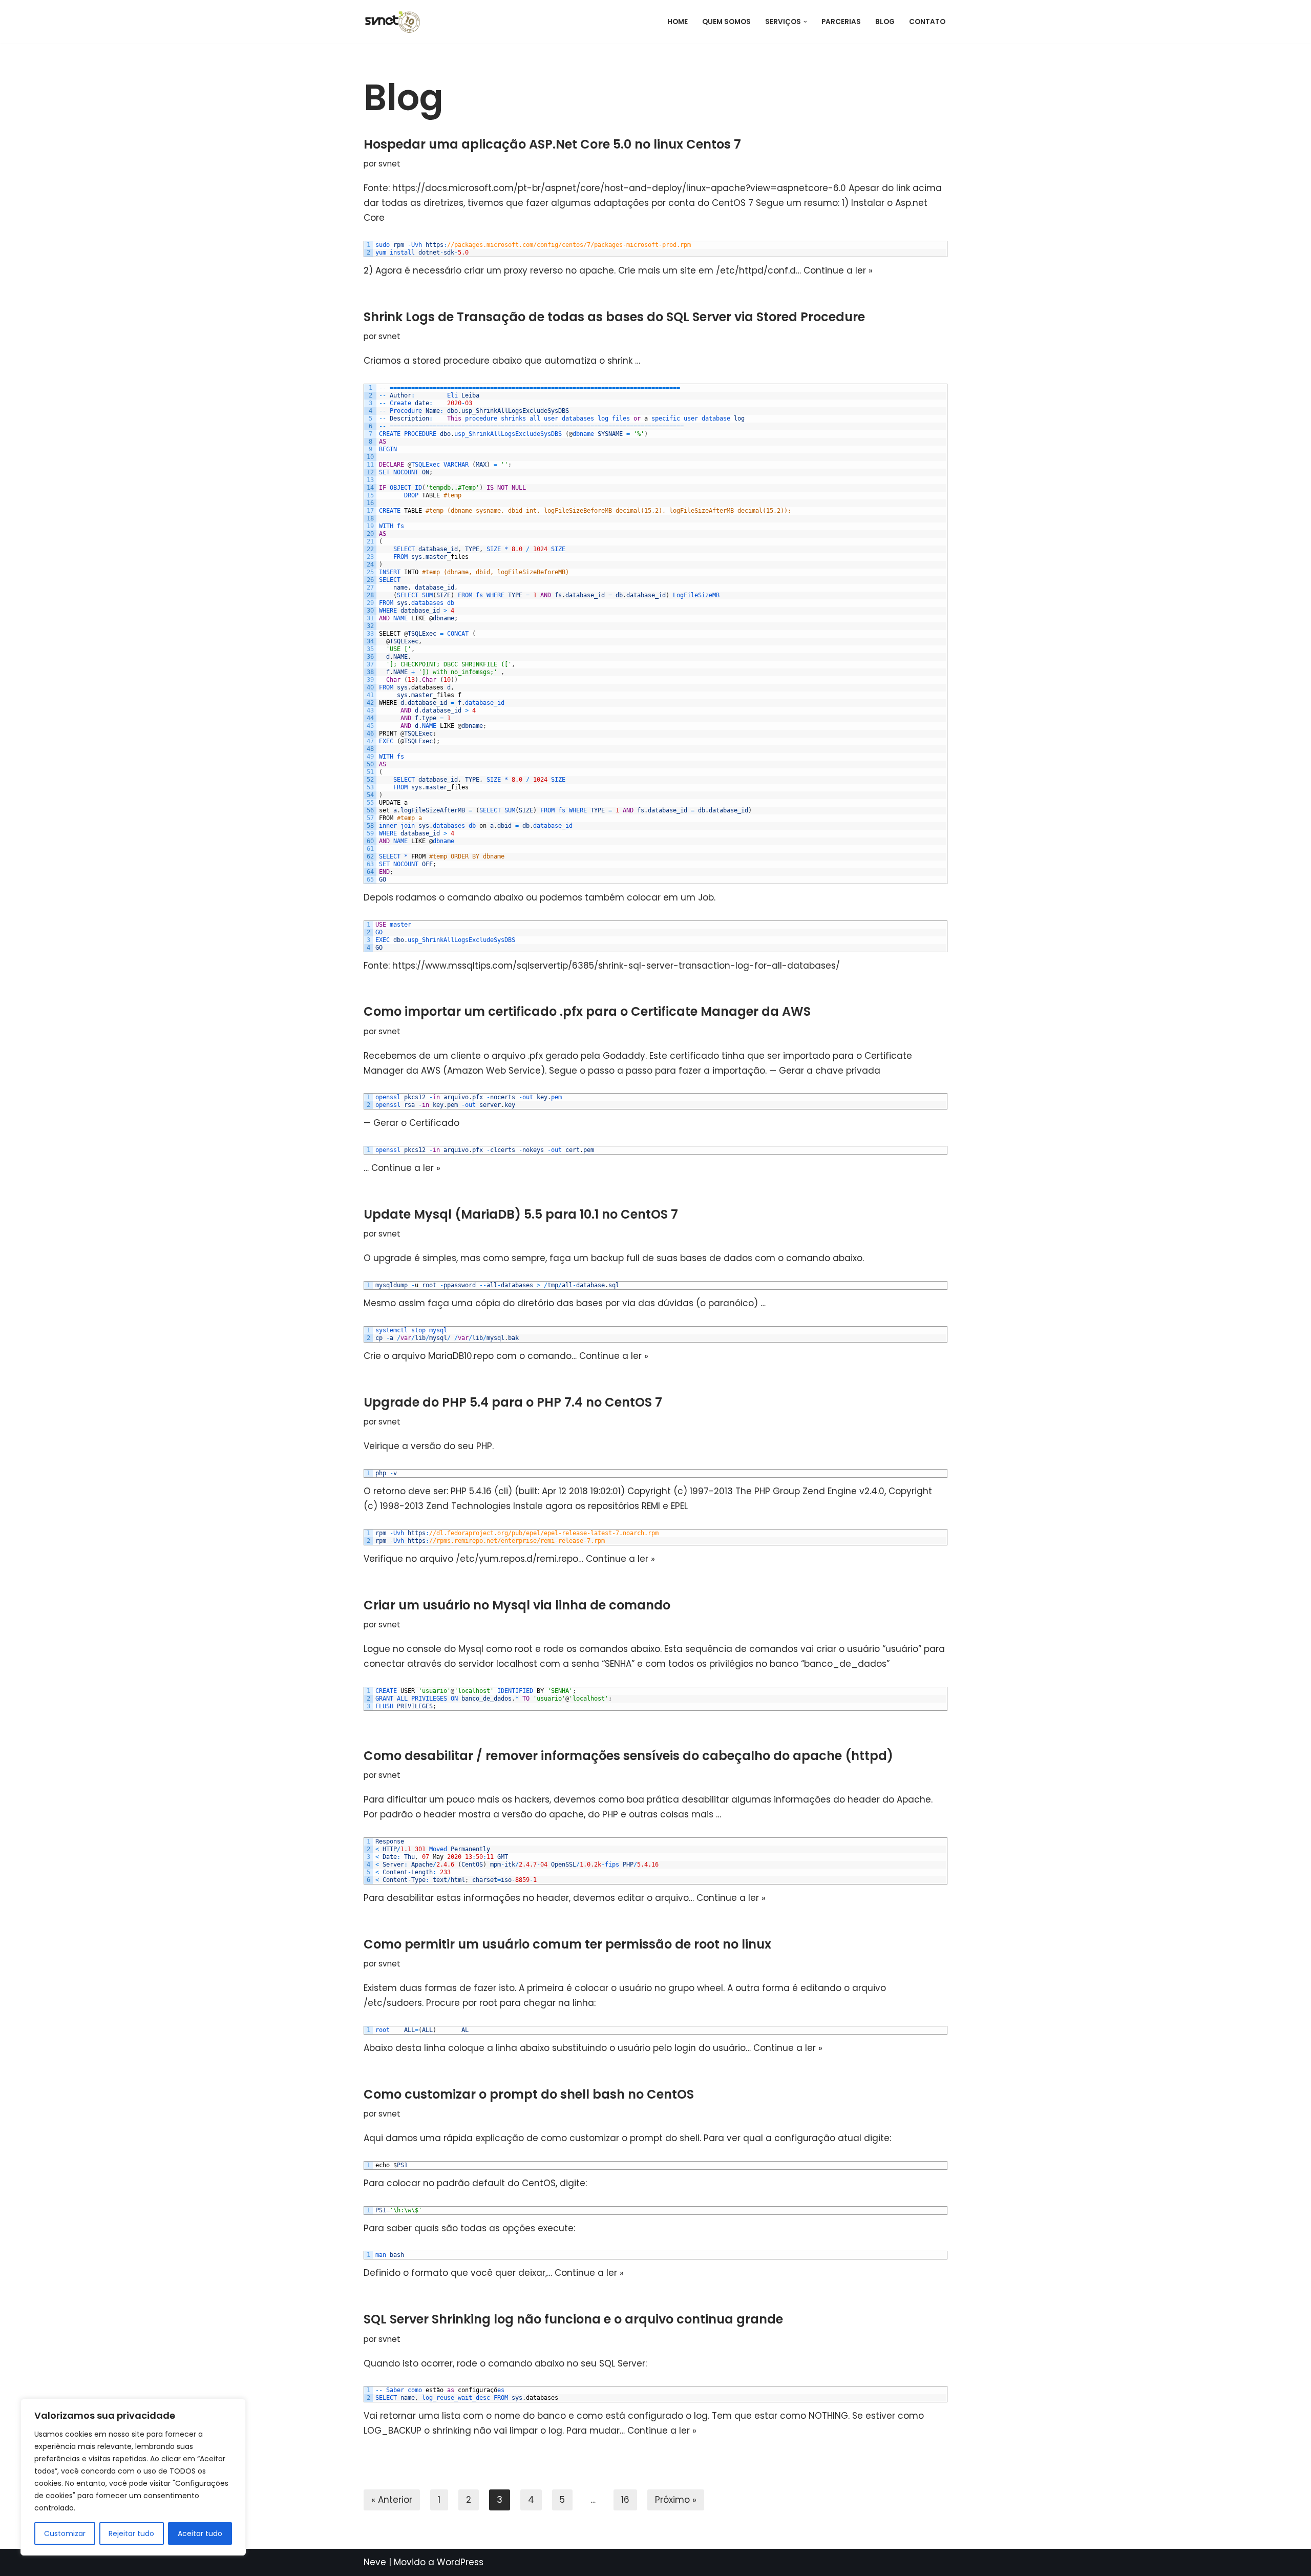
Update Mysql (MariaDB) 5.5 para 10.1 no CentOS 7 (521, 1214)
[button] (805, 22)
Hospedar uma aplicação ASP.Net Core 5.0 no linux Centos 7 (552, 144)
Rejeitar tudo (131, 2533)
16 (625, 2500)
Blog (885, 22)
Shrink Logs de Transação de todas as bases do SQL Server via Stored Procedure (614, 317)
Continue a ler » (838, 270)
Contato (927, 22)
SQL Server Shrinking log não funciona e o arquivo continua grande (573, 2319)
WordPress (460, 2562)
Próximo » (676, 2500)
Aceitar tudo (200, 2533)
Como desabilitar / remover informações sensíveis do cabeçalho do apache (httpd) (628, 1756)
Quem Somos (726, 22)
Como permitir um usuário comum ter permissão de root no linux (567, 1944)
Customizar (65, 2533)
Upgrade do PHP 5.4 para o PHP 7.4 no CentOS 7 (513, 1402)
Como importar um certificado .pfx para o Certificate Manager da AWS (587, 1011)
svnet (389, 164)
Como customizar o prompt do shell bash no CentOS (529, 2094)
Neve (375, 2562)
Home (678, 22)
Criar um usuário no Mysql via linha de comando (517, 1605)
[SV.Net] (397, 22)
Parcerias (841, 22)
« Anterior (392, 2500)
